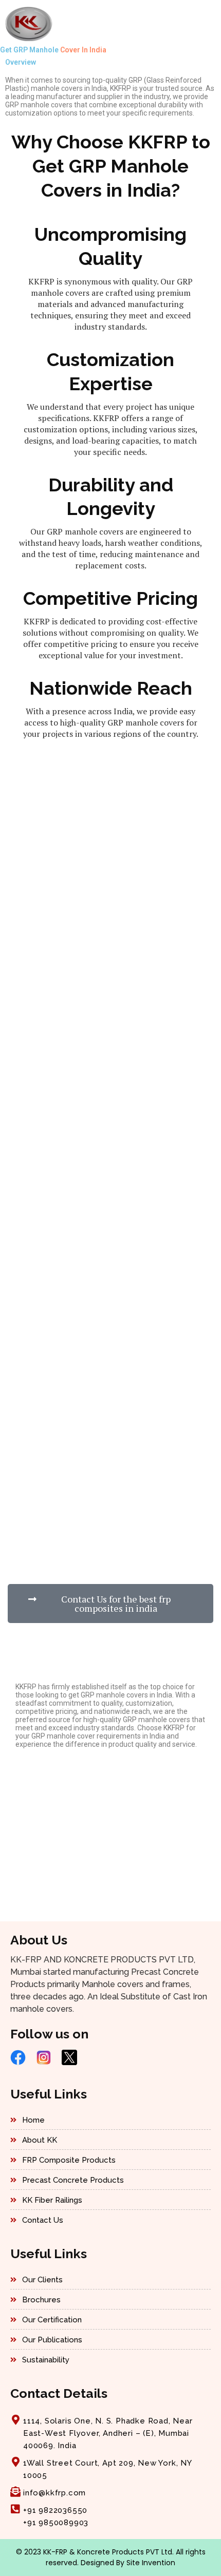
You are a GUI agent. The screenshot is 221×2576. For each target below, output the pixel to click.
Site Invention (151, 2563)
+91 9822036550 (55, 2510)
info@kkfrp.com (54, 2493)
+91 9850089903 (56, 2523)
